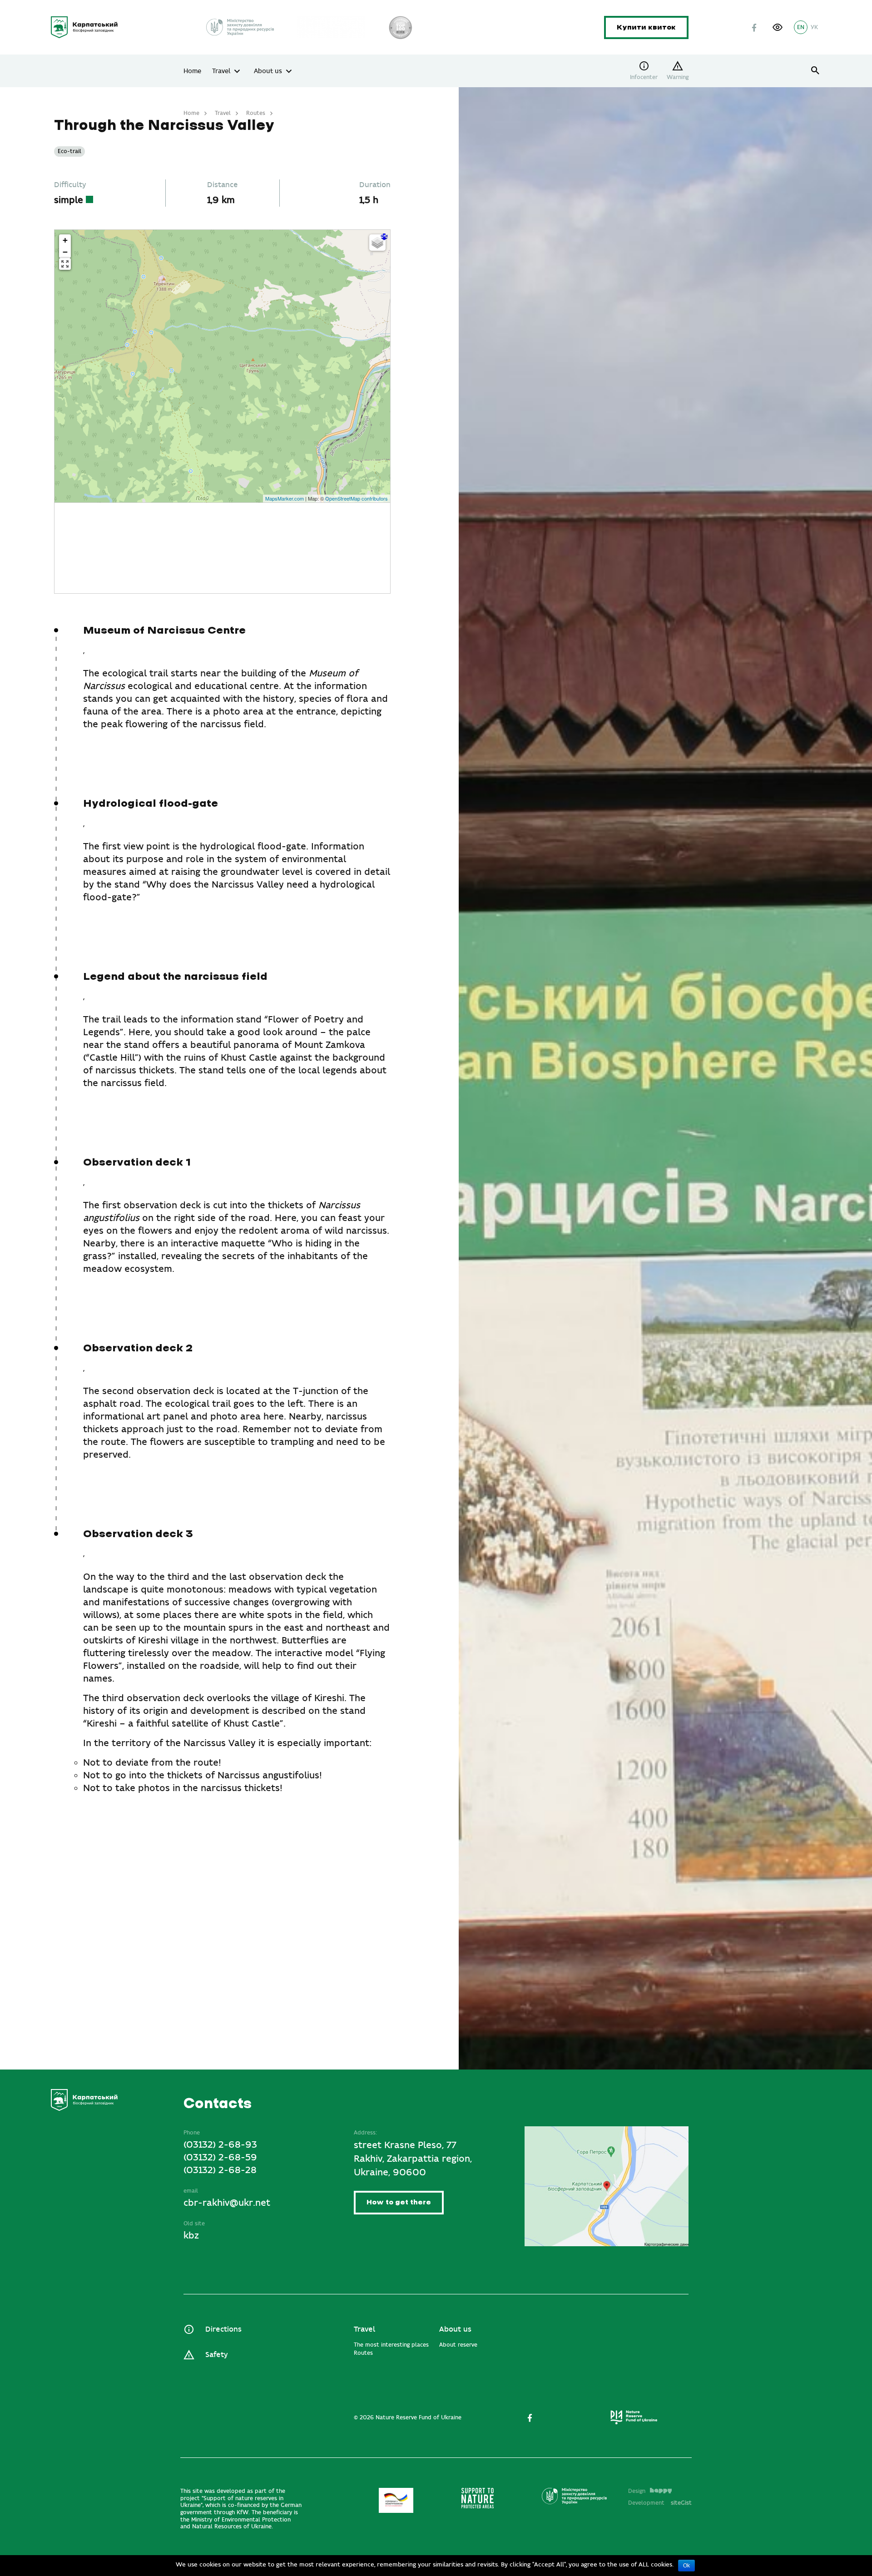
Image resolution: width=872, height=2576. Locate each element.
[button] (778, 27)
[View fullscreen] (65, 264)
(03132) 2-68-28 (220, 2170)
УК (814, 27)
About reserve (458, 2345)
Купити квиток (646, 27)
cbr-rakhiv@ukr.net (227, 2203)
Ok (686, 2566)
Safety (216, 2355)
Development (660, 2503)
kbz (191, 2236)
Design (637, 2491)
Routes (256, 113)
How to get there (399, 2202)
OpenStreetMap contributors (357, 498)
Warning (678, 77)
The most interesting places (391, 2345)
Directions (223, 2330)
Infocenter (644, 77)
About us (268, 71)
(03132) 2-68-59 (220, 2157)
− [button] (65, 252)
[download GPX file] (384, 237)
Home (192, 71)
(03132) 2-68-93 (220, 2145)
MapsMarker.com (285, 498)
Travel (221, 71)
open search (815, 71)
